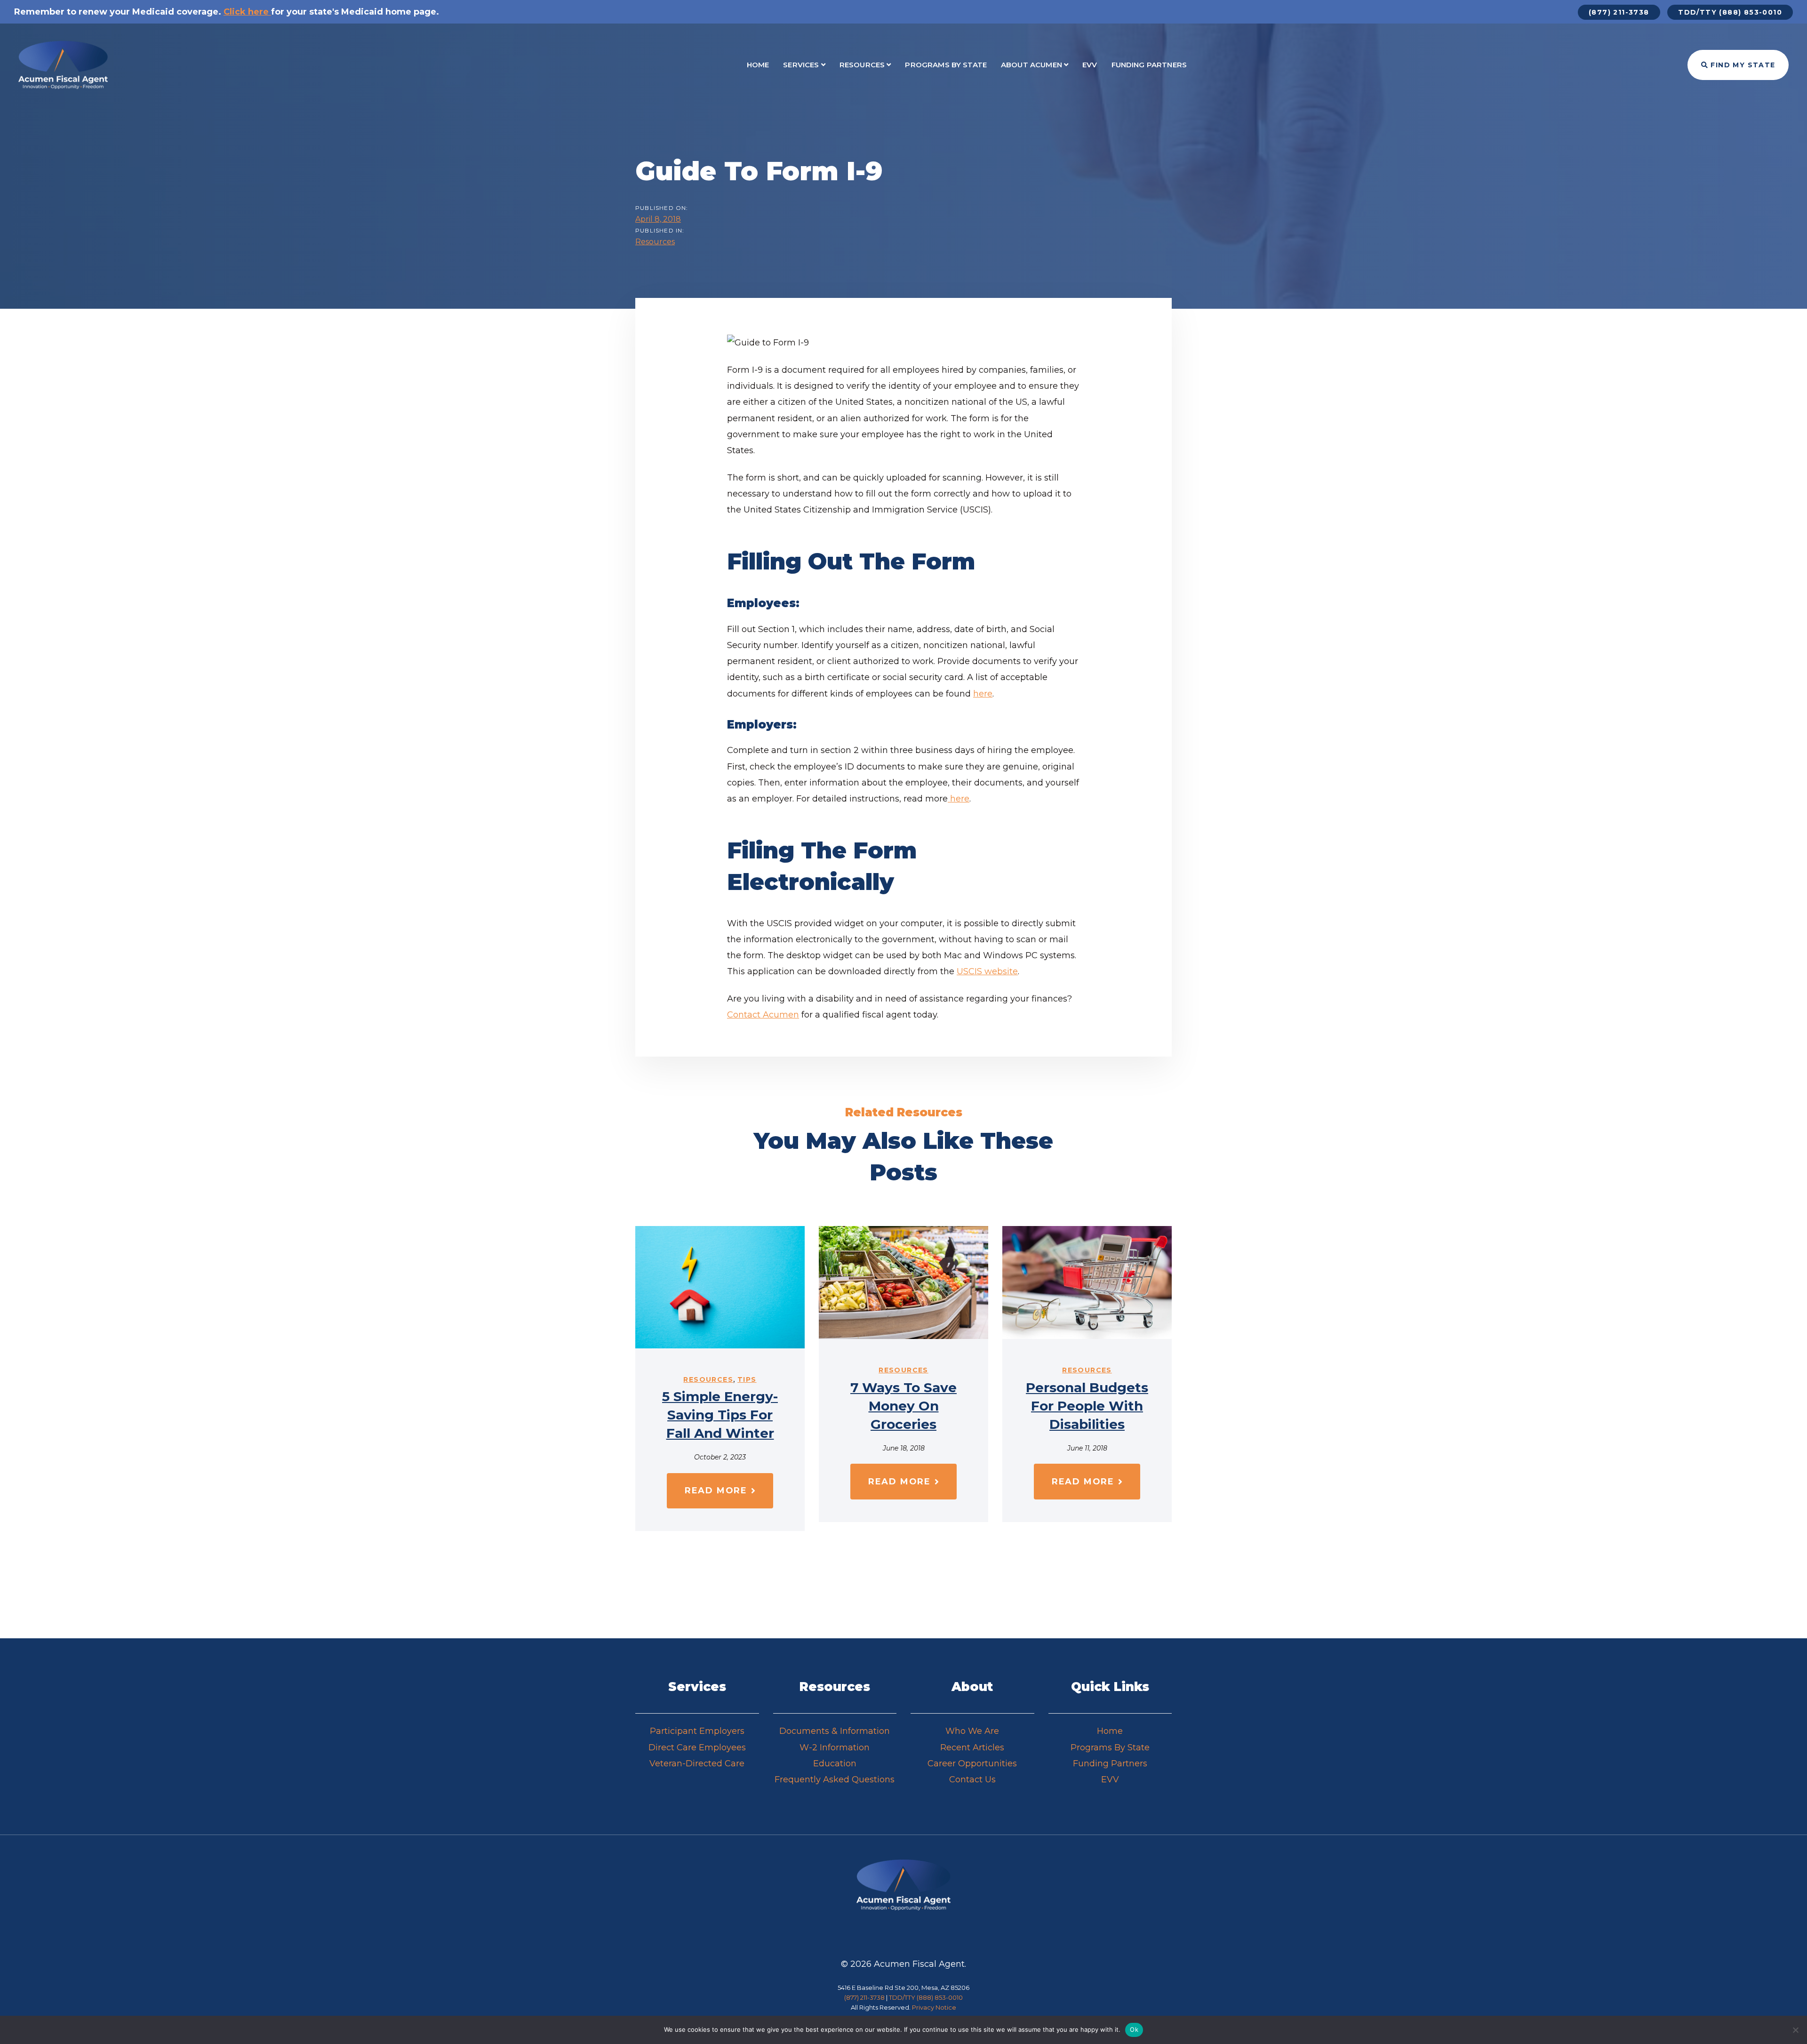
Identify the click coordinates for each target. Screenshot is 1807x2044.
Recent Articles (972, 1747)
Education (835, 1763)
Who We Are (972, 1731)
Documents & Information (835, 1731)
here (983, 694)
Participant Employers (697, 1731)
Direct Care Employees (697, 1747)
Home (1110, 1731)
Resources (655, 242)
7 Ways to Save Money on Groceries (903, 1406)
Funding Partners (1110, 1763)
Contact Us (972, 1779)
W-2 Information (835, 1747)
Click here (246, 12)
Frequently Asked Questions (835, 1779)
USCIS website (987, 971)
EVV (1110, 1779)
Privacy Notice (934, 2007)
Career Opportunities (972, 1763)
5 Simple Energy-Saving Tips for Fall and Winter (720, 1415)
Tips (747, 1379)
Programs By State (1110, 1747)
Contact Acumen (763, 1015)
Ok (1134, 2029)
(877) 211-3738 (864, 1997)
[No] (1795, 2030)
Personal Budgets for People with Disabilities (1087, 1406)
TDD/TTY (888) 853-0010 (926, 1997)
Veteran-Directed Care (697, 1763)
